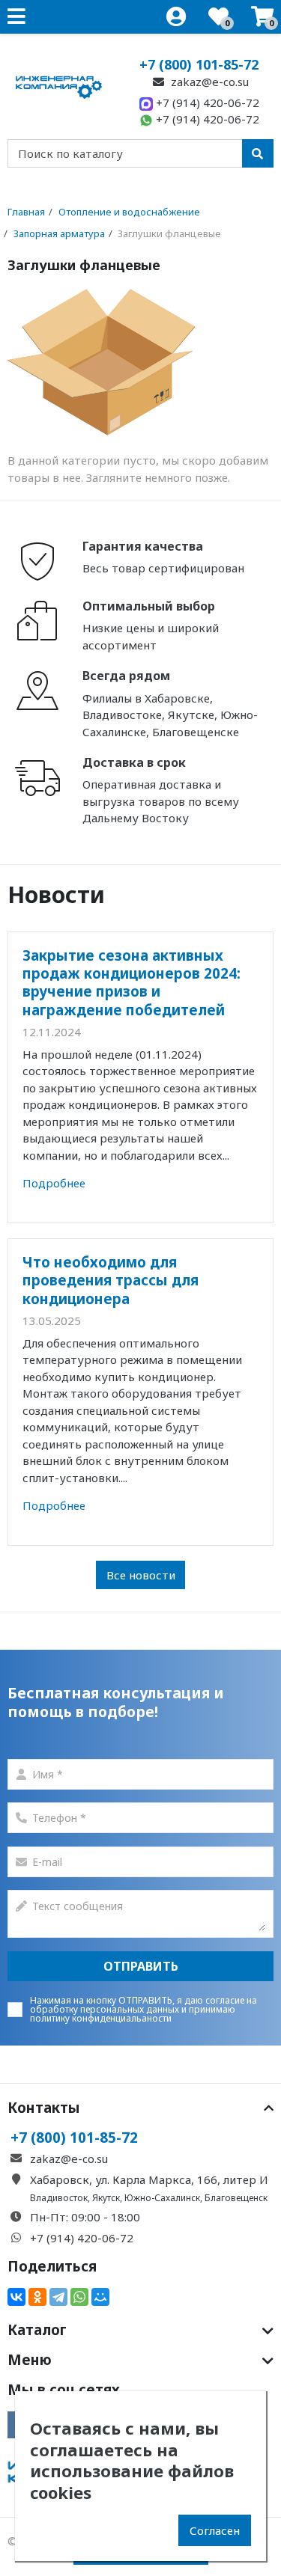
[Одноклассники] (37, 2297)
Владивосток (59, 2198)
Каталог (37, 2330)
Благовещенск (236, 2198)
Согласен (215, 2530)
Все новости (141, 1575)
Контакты (44, 2108)
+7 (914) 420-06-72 (206, 103)
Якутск (106, 2198)
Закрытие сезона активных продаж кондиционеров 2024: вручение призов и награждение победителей (132, 982)
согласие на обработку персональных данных (143, 2005)
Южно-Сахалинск (162, 2198)
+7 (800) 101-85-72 (199, 64)
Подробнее (54, 1183)
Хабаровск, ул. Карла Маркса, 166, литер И (149, 2179)
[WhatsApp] (79, 2297)
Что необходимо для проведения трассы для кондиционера (111, 1280)
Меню (30, 2360)
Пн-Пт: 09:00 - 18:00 (85, 2217)
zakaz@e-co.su (208, 82)
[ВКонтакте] (16, 2297)
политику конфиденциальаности (101, 2018)
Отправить (141, 1966)
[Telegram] (58, 2297)
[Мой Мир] (100, 2297)
